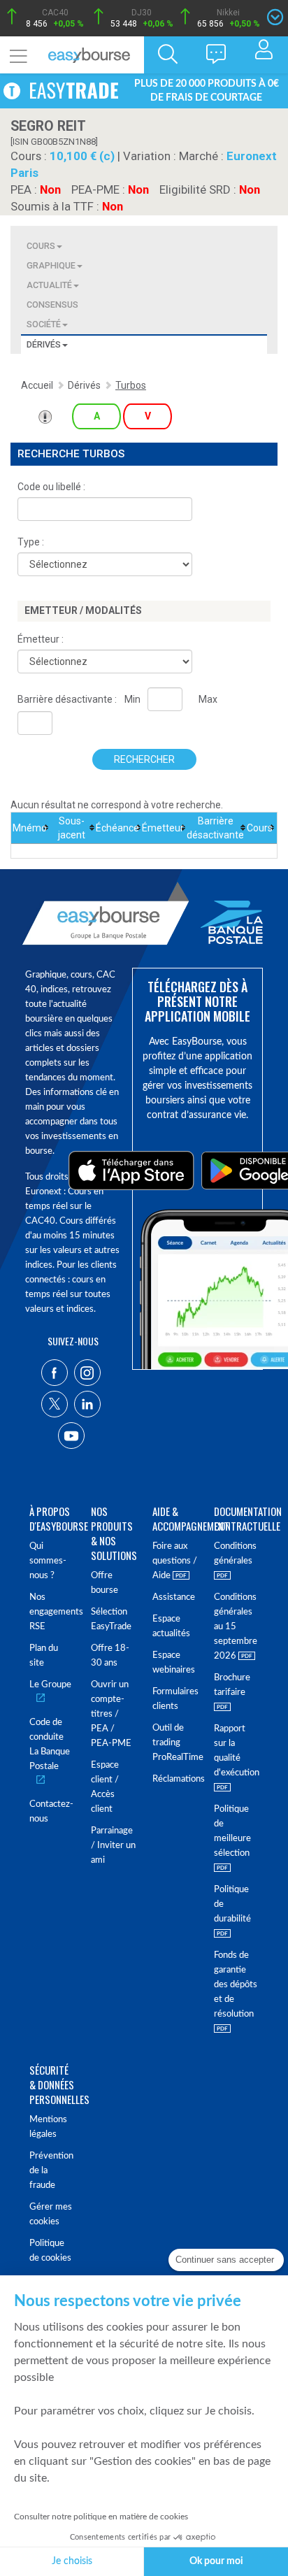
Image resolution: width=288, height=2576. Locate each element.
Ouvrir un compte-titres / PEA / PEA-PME (111, 1714)
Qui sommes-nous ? (48, 1561)
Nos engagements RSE (52, 1612)
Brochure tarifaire (232, 1685)
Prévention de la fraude (51, 2171)
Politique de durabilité (232, 1904)
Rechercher (144, 759)
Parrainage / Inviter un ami (113, 1846)
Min (132, 699)
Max (208, 699)
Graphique (51, 265)
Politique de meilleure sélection (232, 1831)
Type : (31, 542)
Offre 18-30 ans (110, 1656)
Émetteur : (41, 639)
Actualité (49, 285)
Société (44, 324)
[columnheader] (30, 828)
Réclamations (175, 1779)
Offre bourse (105, 1583)
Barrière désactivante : (67, 699)
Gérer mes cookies (51, 2214)
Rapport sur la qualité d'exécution (236, 1751)
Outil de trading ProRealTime (175, 1743)
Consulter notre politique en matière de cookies (101, 2517)
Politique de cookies (50, 2251)
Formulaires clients (175, 1699)
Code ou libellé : (51, 487)
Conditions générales (235, 1554)
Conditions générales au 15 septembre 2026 (236, 1627)
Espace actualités (171, 1626)
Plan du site (44, 1656)
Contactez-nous (51, 1812)
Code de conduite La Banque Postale (50, 1745)
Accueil (37, 385)
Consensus (52, 305)
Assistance (174, 1597)
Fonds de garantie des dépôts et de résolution (236, 1985)
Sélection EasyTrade (111, 1619)
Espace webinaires (174, 1663)
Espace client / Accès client (105, 1787)
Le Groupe (50, 1685)
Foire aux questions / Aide (175, 1561)
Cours (41, 246)
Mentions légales (48, 2127)
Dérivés (44, 344)
